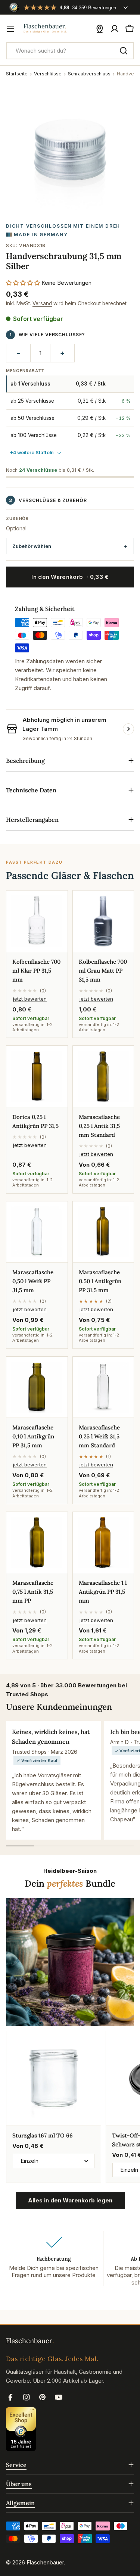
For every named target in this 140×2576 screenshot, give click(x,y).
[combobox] (70, 51)
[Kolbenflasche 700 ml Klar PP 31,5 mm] (37, 921)
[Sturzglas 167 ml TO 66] (54, 2078)
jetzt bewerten (30, 999)
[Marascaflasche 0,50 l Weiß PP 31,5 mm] (37, 1232)
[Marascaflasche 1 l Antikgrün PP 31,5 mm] (103, 1543)
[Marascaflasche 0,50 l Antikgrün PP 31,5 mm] (103, 1232)
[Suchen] (124, 51)
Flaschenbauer (45, 2562)
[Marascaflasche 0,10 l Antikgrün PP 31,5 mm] (37, 1387)
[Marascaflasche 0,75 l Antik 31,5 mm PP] (37, 1543)
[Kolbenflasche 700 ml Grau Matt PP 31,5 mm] (103, 921)
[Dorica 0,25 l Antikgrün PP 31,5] (37, 1076)
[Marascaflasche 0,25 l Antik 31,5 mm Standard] (103, 1076)
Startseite (17, 74)
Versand (42, 303)
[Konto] (115, 29)
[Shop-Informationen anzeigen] (128, 729)
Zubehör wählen (32, 546)
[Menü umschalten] (10, 29)
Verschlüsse (48, 74)
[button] (23, 283)
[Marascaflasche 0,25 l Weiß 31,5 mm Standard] (103, 1387)
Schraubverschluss (89, 74)
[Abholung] (100, 29)
